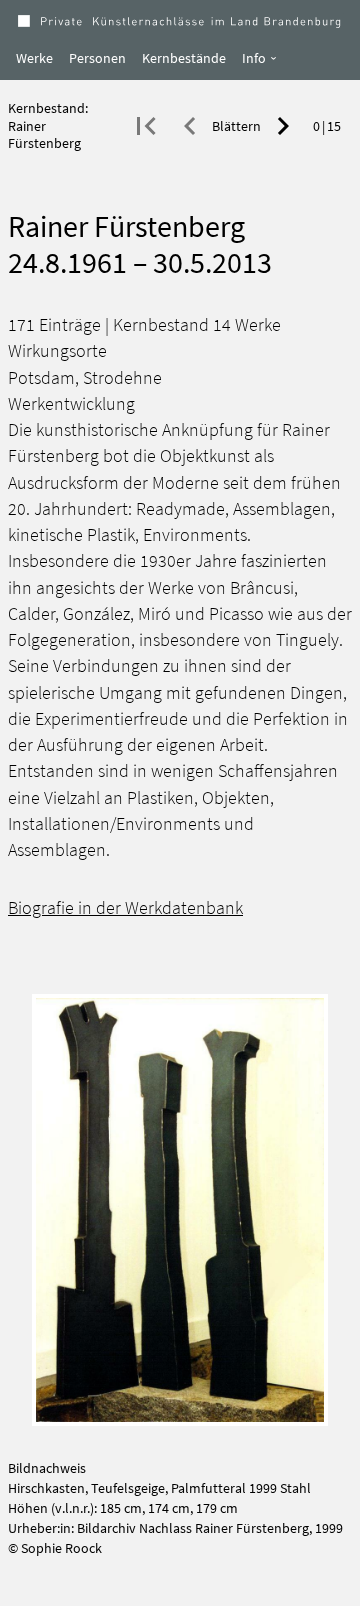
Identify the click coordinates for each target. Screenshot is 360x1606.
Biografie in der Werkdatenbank (125, 908)
